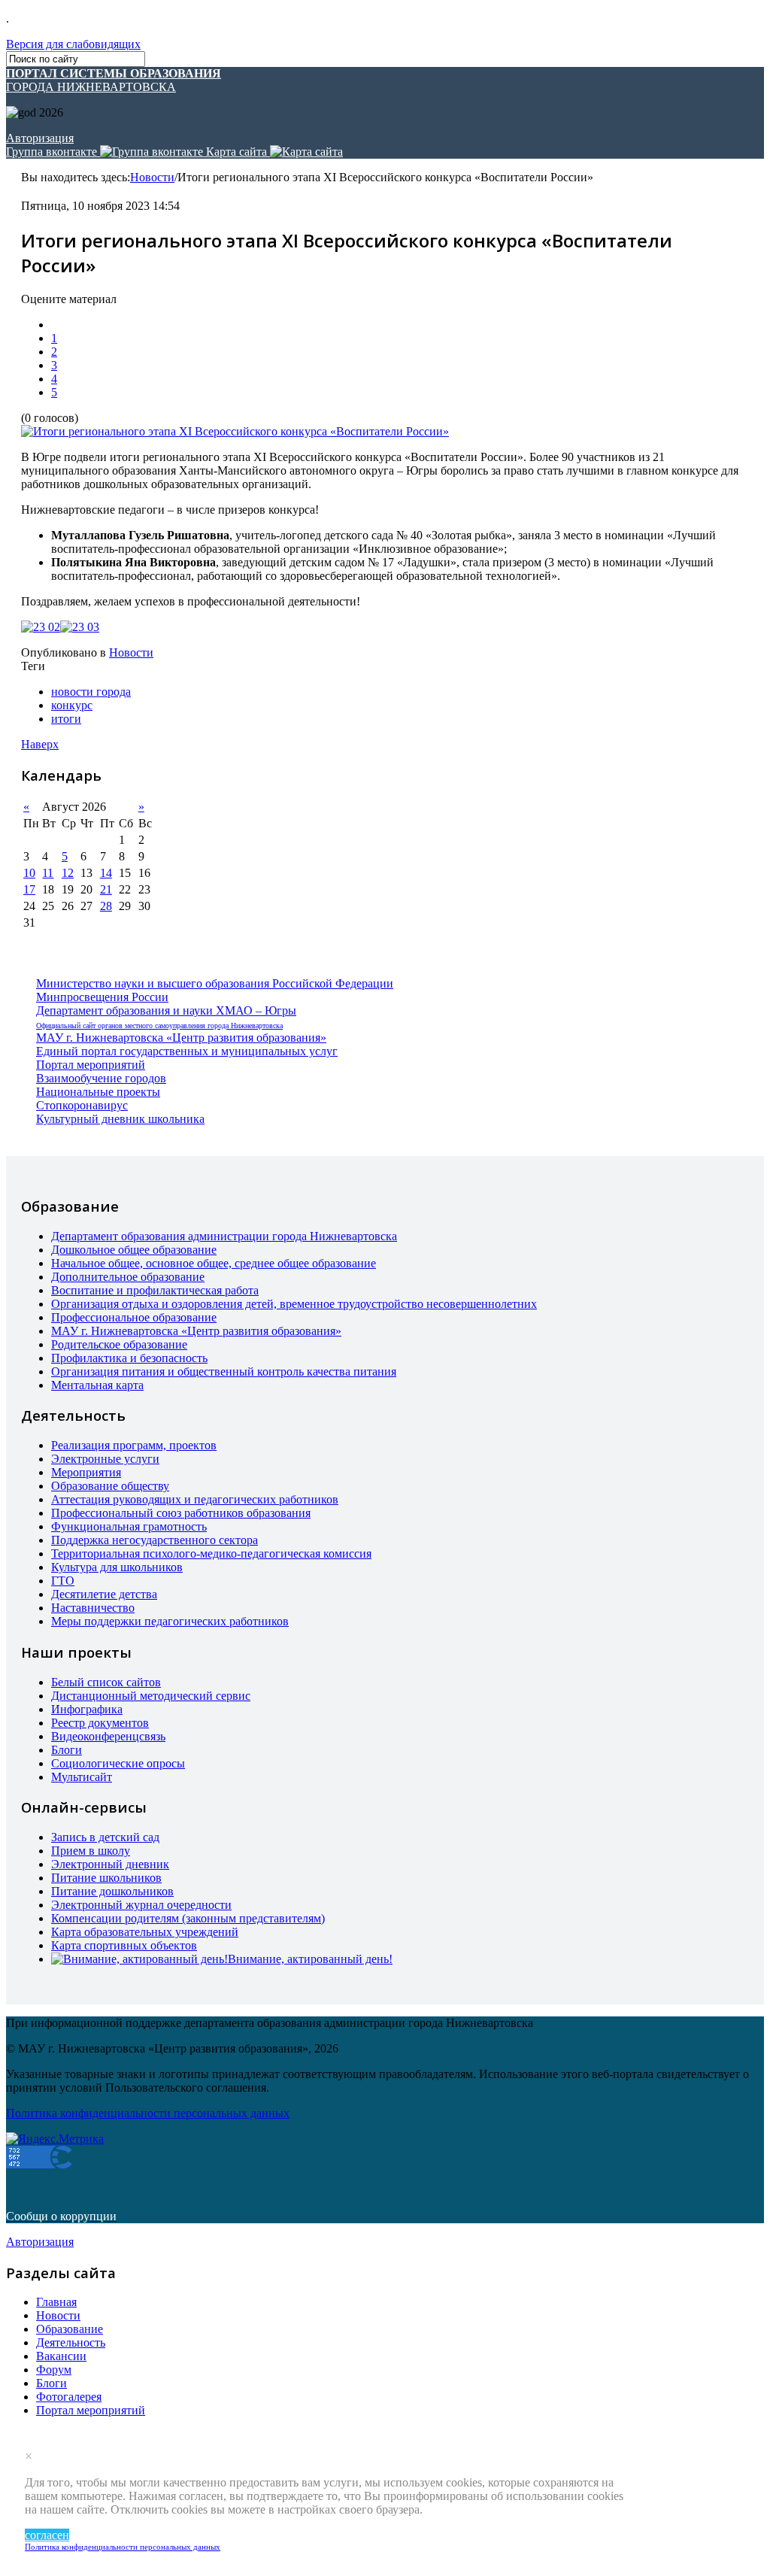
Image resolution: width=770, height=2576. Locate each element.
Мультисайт (82, 1777)
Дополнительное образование (128, 1277)
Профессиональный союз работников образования (181, 1513)
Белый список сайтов (106, 1682)
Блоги (67, 1750)
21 (106, 889)
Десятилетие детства (104, 1594)
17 (29, 889)
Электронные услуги (105, 1459)
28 (106, 906)
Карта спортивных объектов (124, 1945)
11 (48, 873)
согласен (47, 2535)
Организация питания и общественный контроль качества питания (224, 1371)
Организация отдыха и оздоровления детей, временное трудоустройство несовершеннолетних (294, 1304)
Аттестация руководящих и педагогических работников (195, 1499)
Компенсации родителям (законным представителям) (188, 1918)
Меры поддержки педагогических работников (170, 1621)
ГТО (63, 1581)
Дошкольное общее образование (134, 1250)
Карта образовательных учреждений (145, 1932)
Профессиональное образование (134, 1317)
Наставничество (93, 1608)
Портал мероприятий (91, 1065)
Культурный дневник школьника (120, 1119)
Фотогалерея (69, 2397)
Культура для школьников (117, 1567)
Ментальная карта (97, 1385)
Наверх (40, 744)
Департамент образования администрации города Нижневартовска (224, 1236)
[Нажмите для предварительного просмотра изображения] (235, 431)
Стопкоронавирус (82, 1105)
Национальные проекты (98, 1092)
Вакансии (61, 2356)
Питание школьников (106, 1878)
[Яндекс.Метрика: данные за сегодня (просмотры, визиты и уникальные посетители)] (55, 2139)
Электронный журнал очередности (141, 1905)
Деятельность (71, 2342)
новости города (91, 692)
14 (106, 873)
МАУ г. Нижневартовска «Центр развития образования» (181, 1038)
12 (68, 873)
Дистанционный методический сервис (151, 1696)
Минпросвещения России (102, 997)
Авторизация (40, 138)
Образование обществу (110, 1486)
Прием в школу (91, 1851)
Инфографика (87, 1709)
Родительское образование (119, 1344)
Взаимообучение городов (101, 1078)
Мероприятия (86, 1472)
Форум (54, 2370)
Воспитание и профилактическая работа (155, 1290)
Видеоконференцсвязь (108, 1736)
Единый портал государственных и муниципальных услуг (187, 1051)
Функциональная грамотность (129, 1526)
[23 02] (41, 627)
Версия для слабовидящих (73, 44)
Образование (70, 2329)
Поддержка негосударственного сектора (155, 1540)
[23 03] (80, 627)
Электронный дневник (110, 1864)
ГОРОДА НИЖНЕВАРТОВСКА (114, 80)
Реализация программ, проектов (134, 1445)
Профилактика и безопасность (129, 1358)
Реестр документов (100, 1723)
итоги (66, 719)
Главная (56, 2302)
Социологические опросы (118, 1763)
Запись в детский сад (105, 1837)
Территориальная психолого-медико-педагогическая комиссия (211, 1553)
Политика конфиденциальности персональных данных (123, 2547)
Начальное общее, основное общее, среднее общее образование (214, 1263)
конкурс (72, 705)
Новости (152, 177)
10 (29, 873)
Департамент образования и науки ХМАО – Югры (166, 1010)
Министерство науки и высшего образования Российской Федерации (215, 983)
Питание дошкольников (112, 1891)
